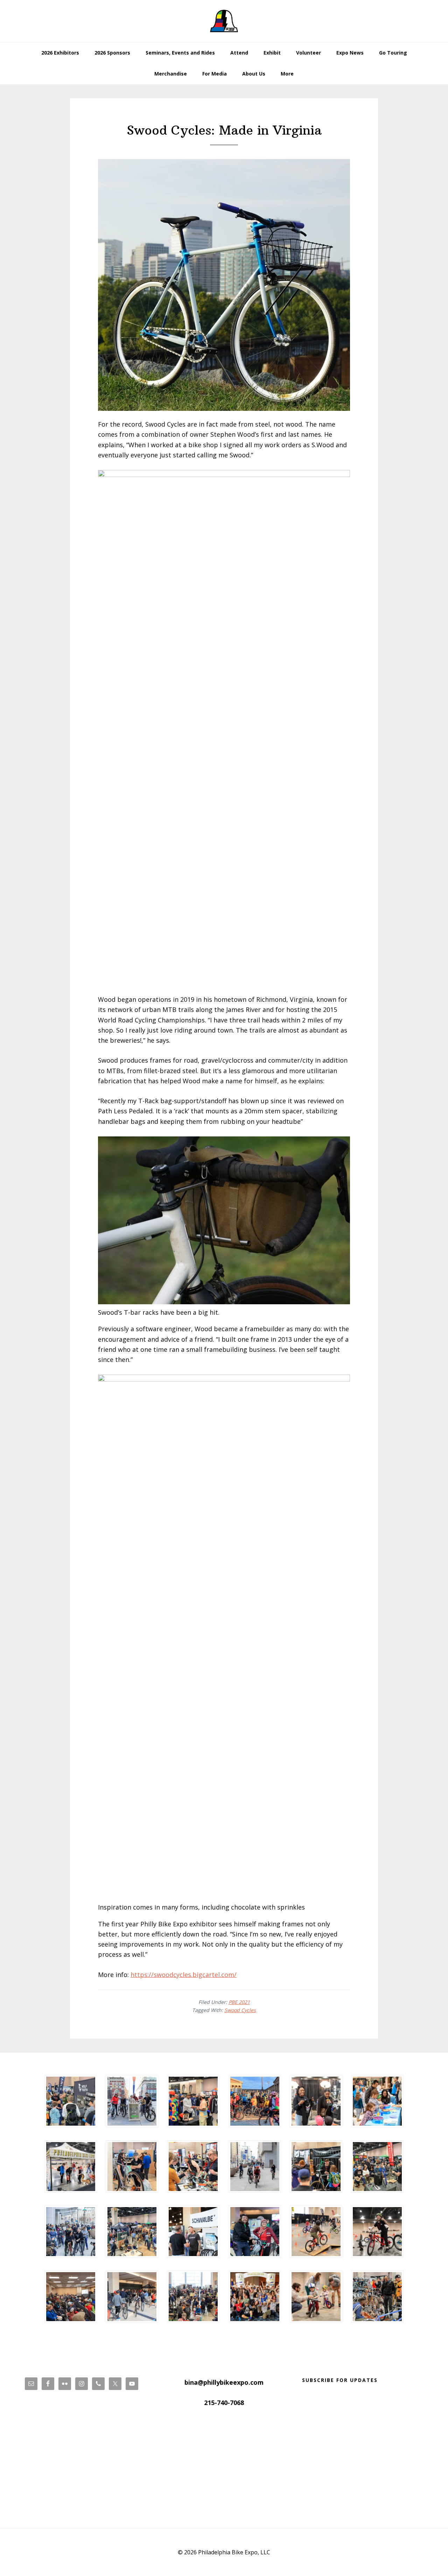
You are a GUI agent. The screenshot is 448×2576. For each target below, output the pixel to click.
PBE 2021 (239, 2002)
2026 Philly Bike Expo (224, 21)
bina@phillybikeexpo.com (224, 2382)
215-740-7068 (224, 2403)
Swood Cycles (240, 2010)
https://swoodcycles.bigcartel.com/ (184, 1975)
